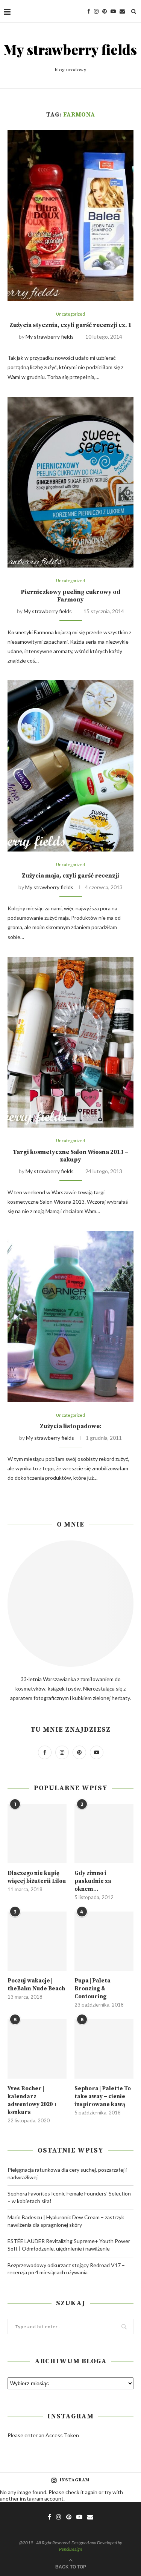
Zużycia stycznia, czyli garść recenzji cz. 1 (70, 325)
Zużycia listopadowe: (71, 1426)
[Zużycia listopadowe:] (70, 1316)
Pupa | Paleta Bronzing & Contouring (92, 1989)
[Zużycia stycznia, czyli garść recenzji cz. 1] (70, 215)
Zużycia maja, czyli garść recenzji (70, 876)
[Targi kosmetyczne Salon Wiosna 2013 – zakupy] (70, 1042)
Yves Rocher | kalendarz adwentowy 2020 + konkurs (32, 2100)
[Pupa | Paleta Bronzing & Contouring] (104, 1941)
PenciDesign (70, 2549)
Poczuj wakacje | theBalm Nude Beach (36, 1985)
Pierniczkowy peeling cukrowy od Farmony (70, 596)
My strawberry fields (50, 337)
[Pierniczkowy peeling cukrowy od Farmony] (70, 482)
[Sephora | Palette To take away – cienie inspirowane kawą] (104, 2049)
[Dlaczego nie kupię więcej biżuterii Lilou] (37, 1833)
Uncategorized (70, 314)
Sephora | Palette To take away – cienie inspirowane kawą (103, 2097)
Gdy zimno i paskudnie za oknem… (93, 1881)
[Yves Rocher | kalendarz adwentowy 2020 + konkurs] (37, 2049)
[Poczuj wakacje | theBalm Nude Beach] (37, 1941)
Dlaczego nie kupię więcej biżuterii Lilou (37, 1877)
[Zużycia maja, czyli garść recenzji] (70, 766)
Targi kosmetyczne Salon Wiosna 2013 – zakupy (70, 1156)
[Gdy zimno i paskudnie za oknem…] (104, 1833)
